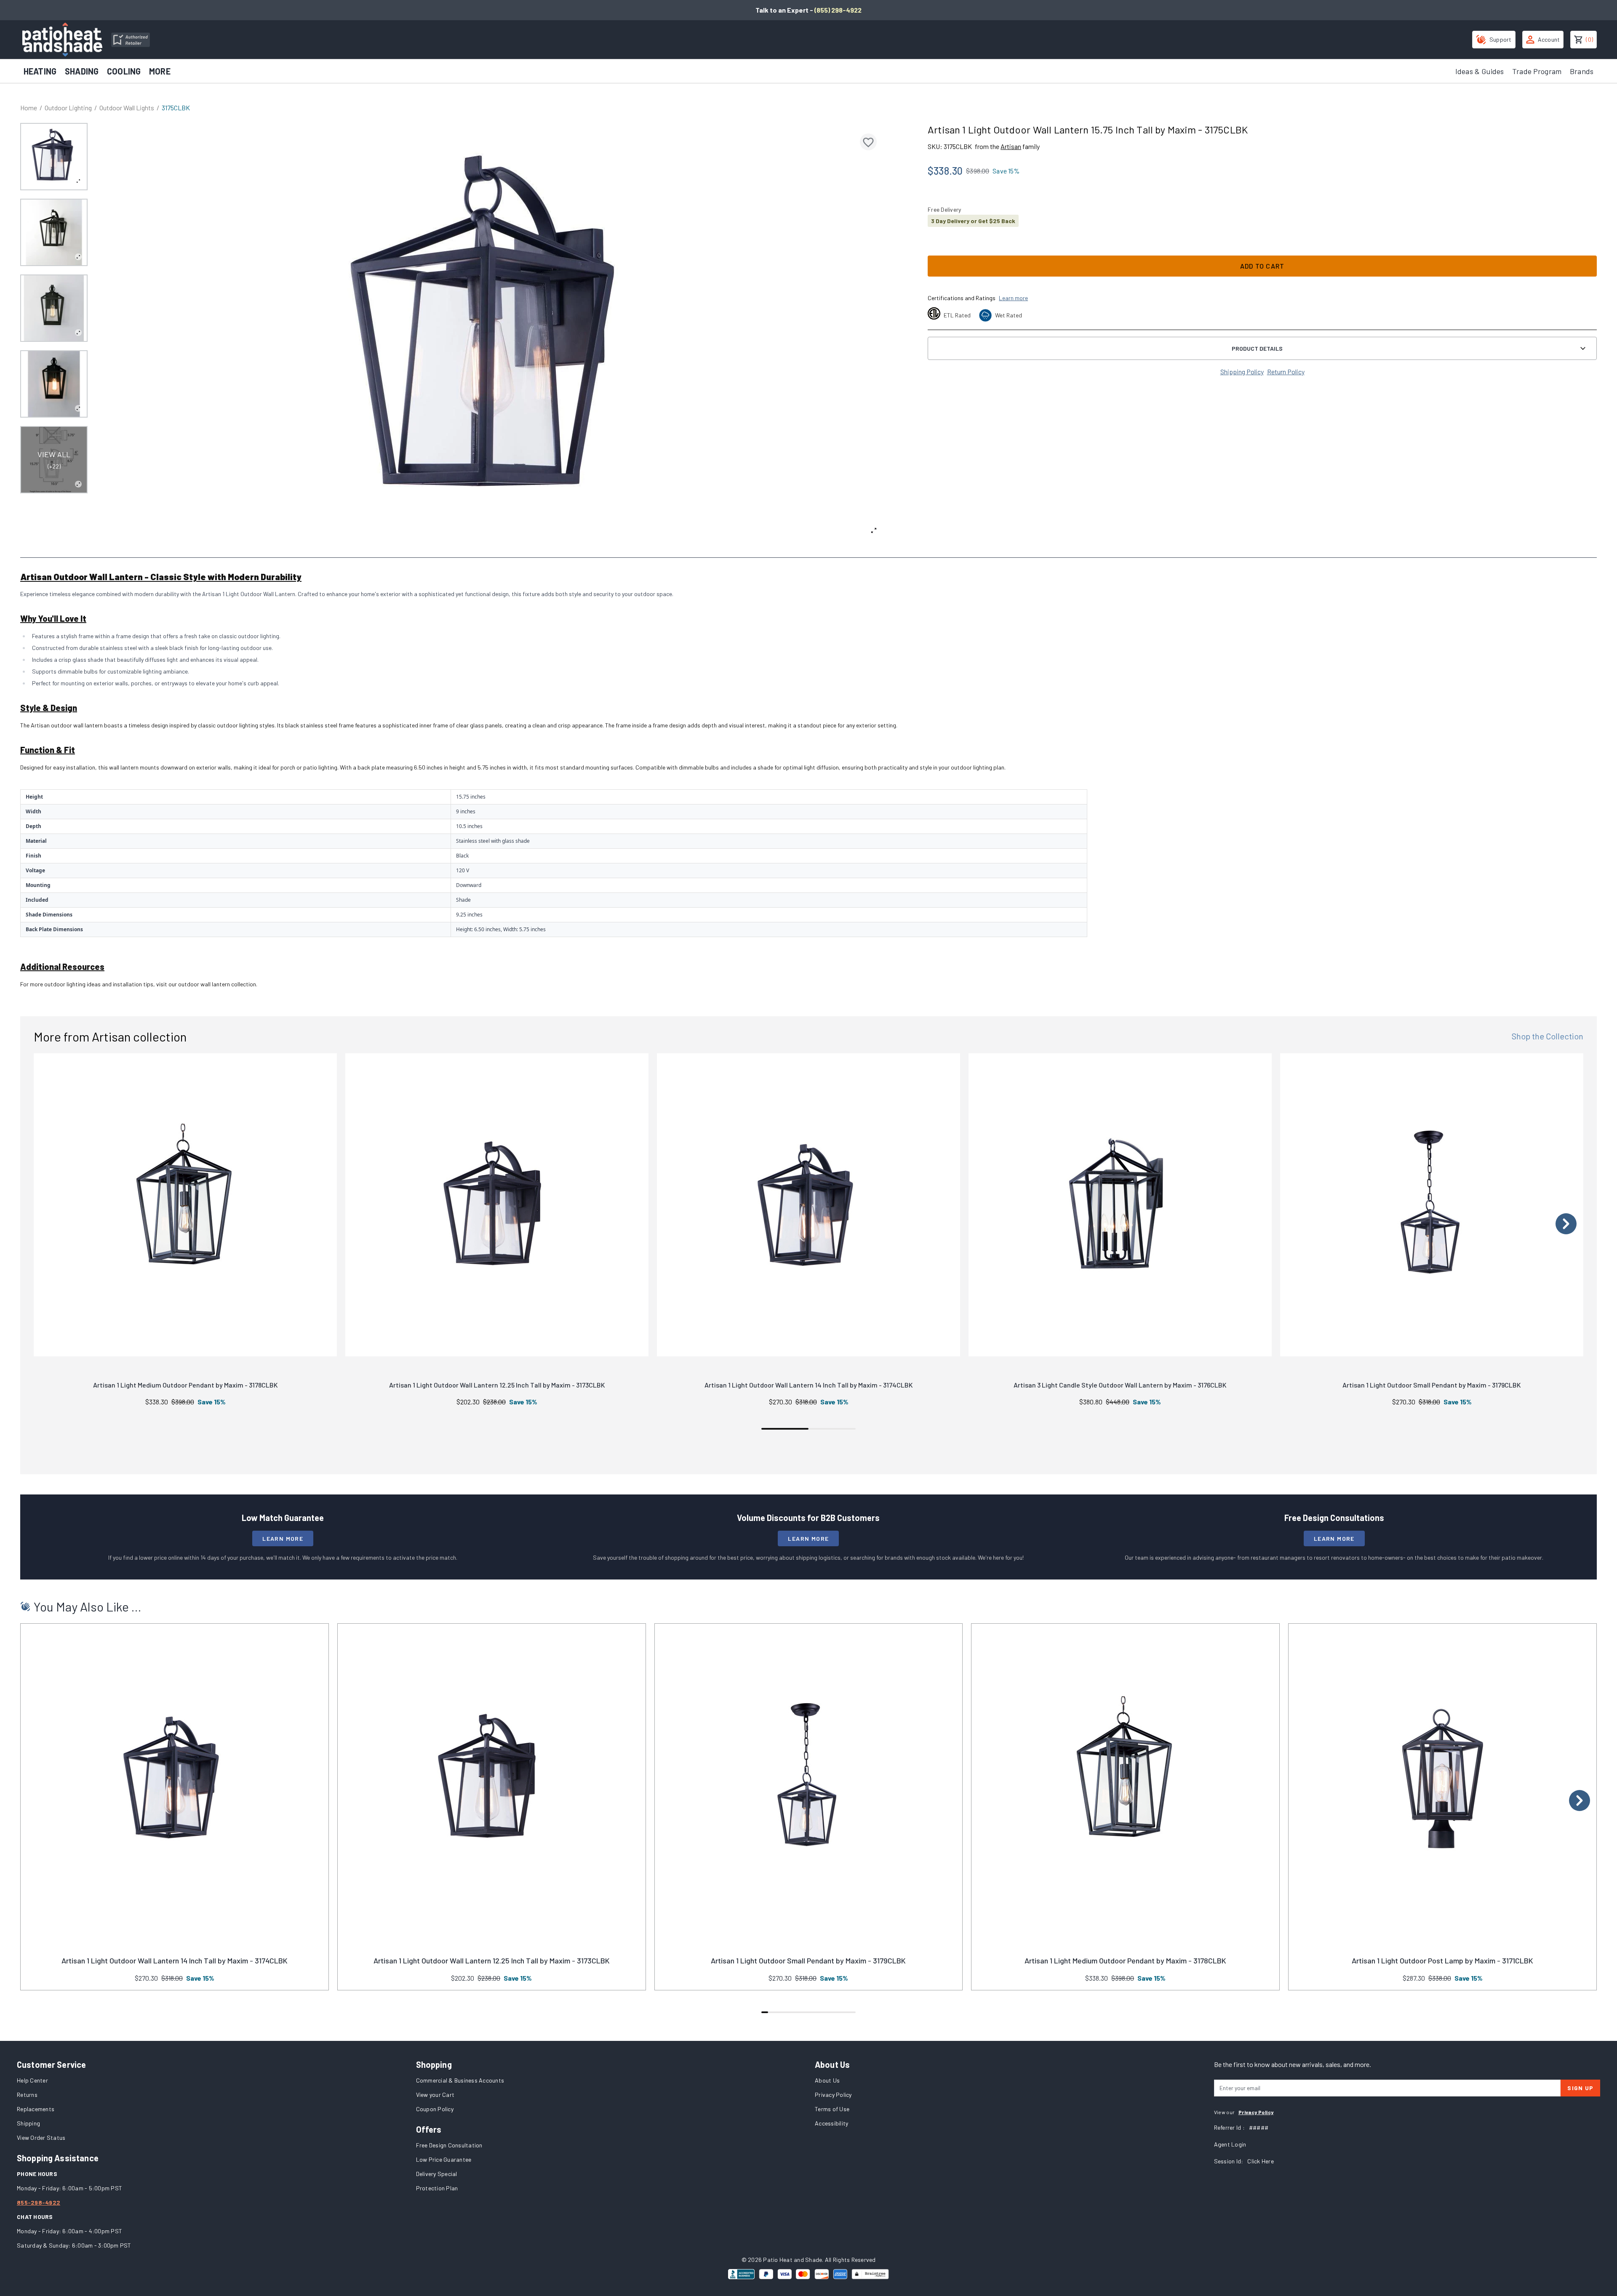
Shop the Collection (1548, 1036)
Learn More (283, 1538)
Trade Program (1537, 71)
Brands (1582, 71)
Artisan (1011, 146)
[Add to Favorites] (868, 142)
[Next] (1566, 1224)
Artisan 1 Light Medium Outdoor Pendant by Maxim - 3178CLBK (185, 1385)
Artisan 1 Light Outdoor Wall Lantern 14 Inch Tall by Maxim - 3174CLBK (809, 1385)
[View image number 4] (54, 384)
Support (1501, 39)
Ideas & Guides (1480, 71)
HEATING (40, 71)
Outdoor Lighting (68, 108)
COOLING (124, 71)
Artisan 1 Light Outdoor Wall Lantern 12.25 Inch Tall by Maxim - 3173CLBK (497, 1385)
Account (1549, 39)
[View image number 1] (54, 157)
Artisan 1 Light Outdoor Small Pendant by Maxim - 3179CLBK (1432, 1385)
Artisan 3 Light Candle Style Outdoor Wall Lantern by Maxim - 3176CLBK (1120, 1385)
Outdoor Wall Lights (127, 108)
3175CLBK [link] (176, 108)
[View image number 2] (54, 232)
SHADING (82, 71)
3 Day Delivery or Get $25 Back (973, 221)
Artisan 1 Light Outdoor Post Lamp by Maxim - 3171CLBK (1442, 1960)
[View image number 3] (54, 308)
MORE (160, 71)
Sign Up (1580, 2088)
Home (29, 108)
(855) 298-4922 (838, 10)
